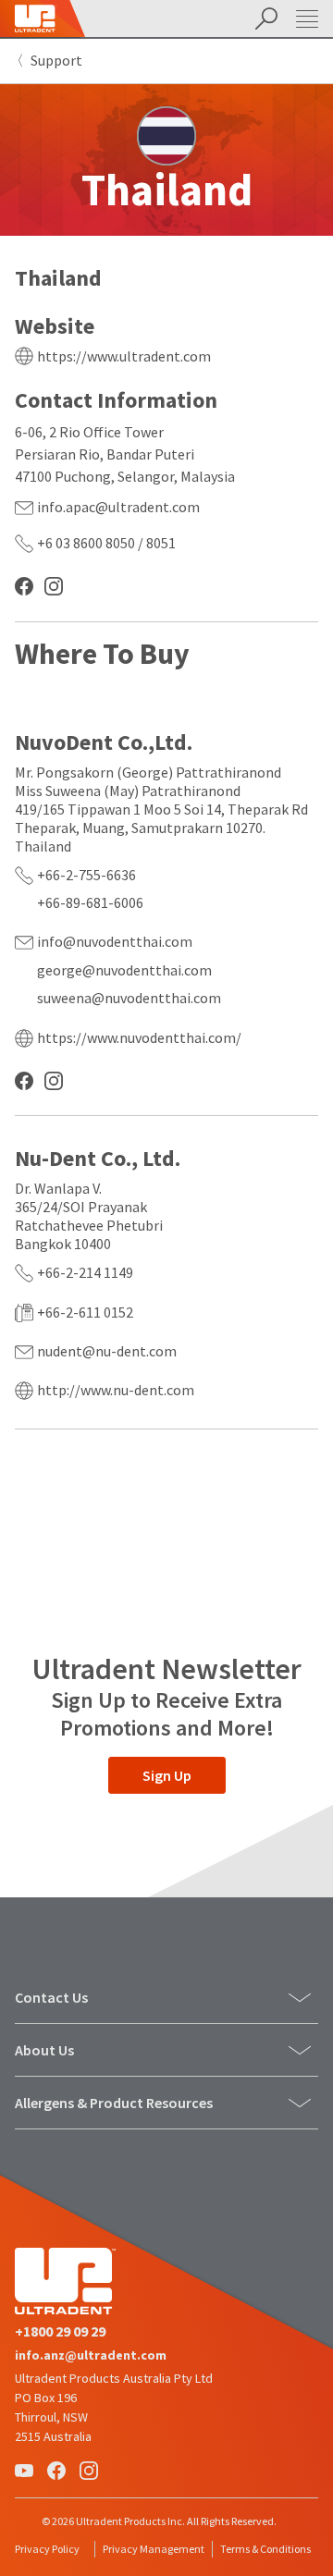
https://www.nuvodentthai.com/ (139, 1037)
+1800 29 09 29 (60, 2331)
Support (56, 60)
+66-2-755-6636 (86, 875)
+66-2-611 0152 (85, 1312)
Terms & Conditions (265, 2549)
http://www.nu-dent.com (116, 1390)
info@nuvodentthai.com (115, 941)
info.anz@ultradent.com (91, 2355)
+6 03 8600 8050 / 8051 (106, 543)
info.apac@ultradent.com (118, 507)
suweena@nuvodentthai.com (129, 998)
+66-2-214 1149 (85, 1272)
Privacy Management (154, 2549)
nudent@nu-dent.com (107, 1351)
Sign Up (167, 1775)
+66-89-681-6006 (90, 902)
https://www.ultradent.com (124, 356)
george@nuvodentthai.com (124, 970)
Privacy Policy (47, 2549)
